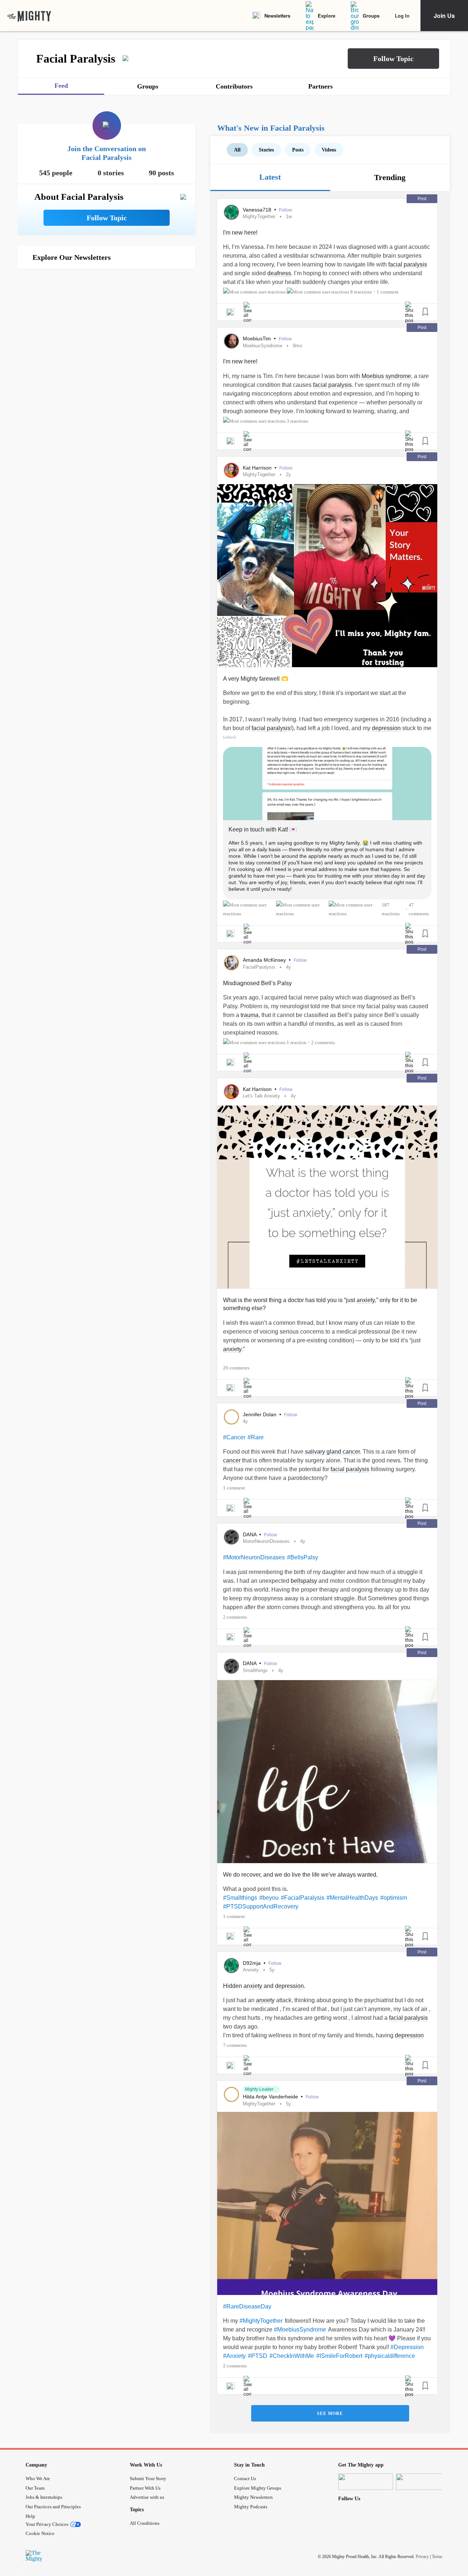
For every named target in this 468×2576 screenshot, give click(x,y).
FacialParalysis (259, 967)
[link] (29, 16)
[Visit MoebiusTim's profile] (231, 341)
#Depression (407, 2347)
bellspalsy (304, 1581)
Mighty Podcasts (251, 2507)
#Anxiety (234, 2356)
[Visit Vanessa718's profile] (231, 212)
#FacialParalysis (303, 1898)
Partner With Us (145, 2488)
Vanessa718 (258, 210)
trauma (250, 1015)
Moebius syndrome (386, 376)
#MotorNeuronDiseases (254, 1557)
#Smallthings (240, 1898)
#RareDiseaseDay (247, 2306)
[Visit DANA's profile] (231, 1537)
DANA (250, 1534)
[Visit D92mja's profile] (231, 1966)
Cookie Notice (40, 2533)
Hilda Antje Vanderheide (271, 2097)
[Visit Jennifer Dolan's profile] (231, 1417)
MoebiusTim (258, 339)
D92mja (252, 1963)
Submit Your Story (148, 2478)
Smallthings (255, 1670)
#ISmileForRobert (339, 2356)
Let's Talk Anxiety (261, 1096)
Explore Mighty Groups (258, 2488)
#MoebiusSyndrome (300, 2330)
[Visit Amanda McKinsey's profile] (231, 963)
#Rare (256, 1437)
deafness (279, 273)
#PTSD (258, 2356)
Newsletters (277, 16)
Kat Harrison (258, 468)
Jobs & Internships (44, 2497)
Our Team (35, 2488)
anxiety (366, 1300)
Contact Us (245, 2478)
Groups (371, 16)
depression (386, 728)
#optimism (394, 1898)
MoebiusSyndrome (263, 346)
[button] (393, 59)
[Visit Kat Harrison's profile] (231, 470)
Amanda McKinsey (265, 960)
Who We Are (38, 2478)
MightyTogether (259, 216)
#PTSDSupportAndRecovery (261, 1906)
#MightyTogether (261, 2321)
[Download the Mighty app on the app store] (366, 2482)
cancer (232, 1460)
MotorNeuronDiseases (266, 1541)
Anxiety (251, 1970)
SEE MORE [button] (330, 2414)
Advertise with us (147, 2497)
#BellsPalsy (303, 1557)
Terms (437, 2557)
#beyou (269, 1898)
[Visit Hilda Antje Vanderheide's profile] (231, 2094)
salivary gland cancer (332, 1452)
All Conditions (145, 2523)
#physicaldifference (390, 2356)
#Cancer (234, 1437)
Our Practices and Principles (53, 2507)
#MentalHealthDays (352, 1898)
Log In (402, 16)
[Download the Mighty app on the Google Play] (423, 2482)
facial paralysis (408, 264)
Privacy (422, 2557)
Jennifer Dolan (260, 1414)
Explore (327, 16)
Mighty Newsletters (253, 2497)
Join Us (444, 16)
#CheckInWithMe (292, 2356)
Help (30, 2516)
